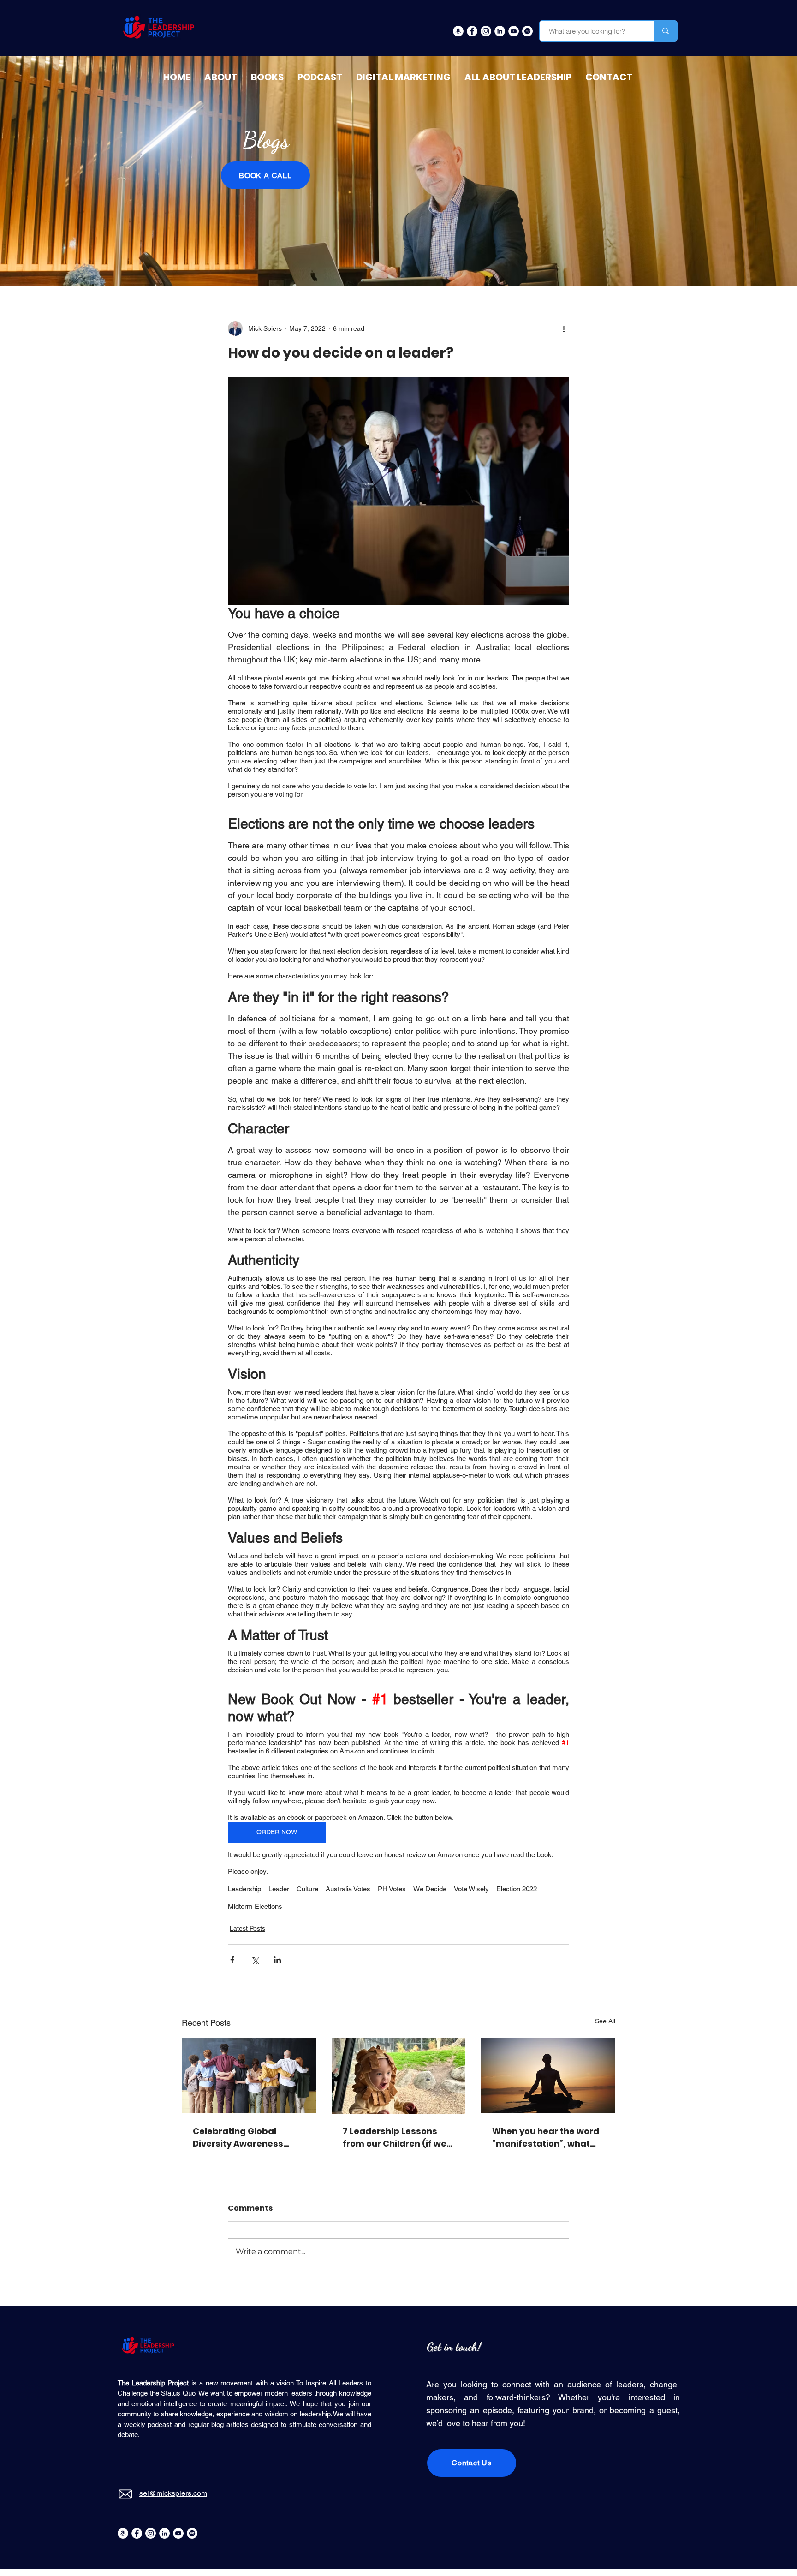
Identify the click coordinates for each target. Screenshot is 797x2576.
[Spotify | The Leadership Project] (527, 31)
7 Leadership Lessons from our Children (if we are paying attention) (395, 2138)
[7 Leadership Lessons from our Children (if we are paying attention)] (399, 2076)
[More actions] (564, 328)
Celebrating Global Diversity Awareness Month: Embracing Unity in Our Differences (245, 2138)
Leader (279, 1889)
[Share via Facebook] (232, 1960)
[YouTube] (178, 2533)
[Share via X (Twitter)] (255, 1960)
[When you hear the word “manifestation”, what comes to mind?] (548, 2076)
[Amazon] (123, 2533)
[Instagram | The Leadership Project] (486, 31)
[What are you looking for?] (665, 31)
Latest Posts (247, 1928)
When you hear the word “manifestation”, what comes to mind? (546, 2138)
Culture (307, 1889)
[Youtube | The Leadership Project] (514, 31)
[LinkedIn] (164, 2533)
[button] (518, 77)
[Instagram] (151, 2533)
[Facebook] (137, 2533)
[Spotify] (192, 2533)
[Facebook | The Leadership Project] (472, 31)
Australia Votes (348, 1889)
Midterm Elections (255, 1906)
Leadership (244, 1889)
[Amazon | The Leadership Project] (458, 31)
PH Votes (392, 1889)
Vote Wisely (471, 1889)
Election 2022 (517, 1889)
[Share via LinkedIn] (277, 1960)
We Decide (430, 1889)
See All (605, 2021)
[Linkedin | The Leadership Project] (500, 31)
